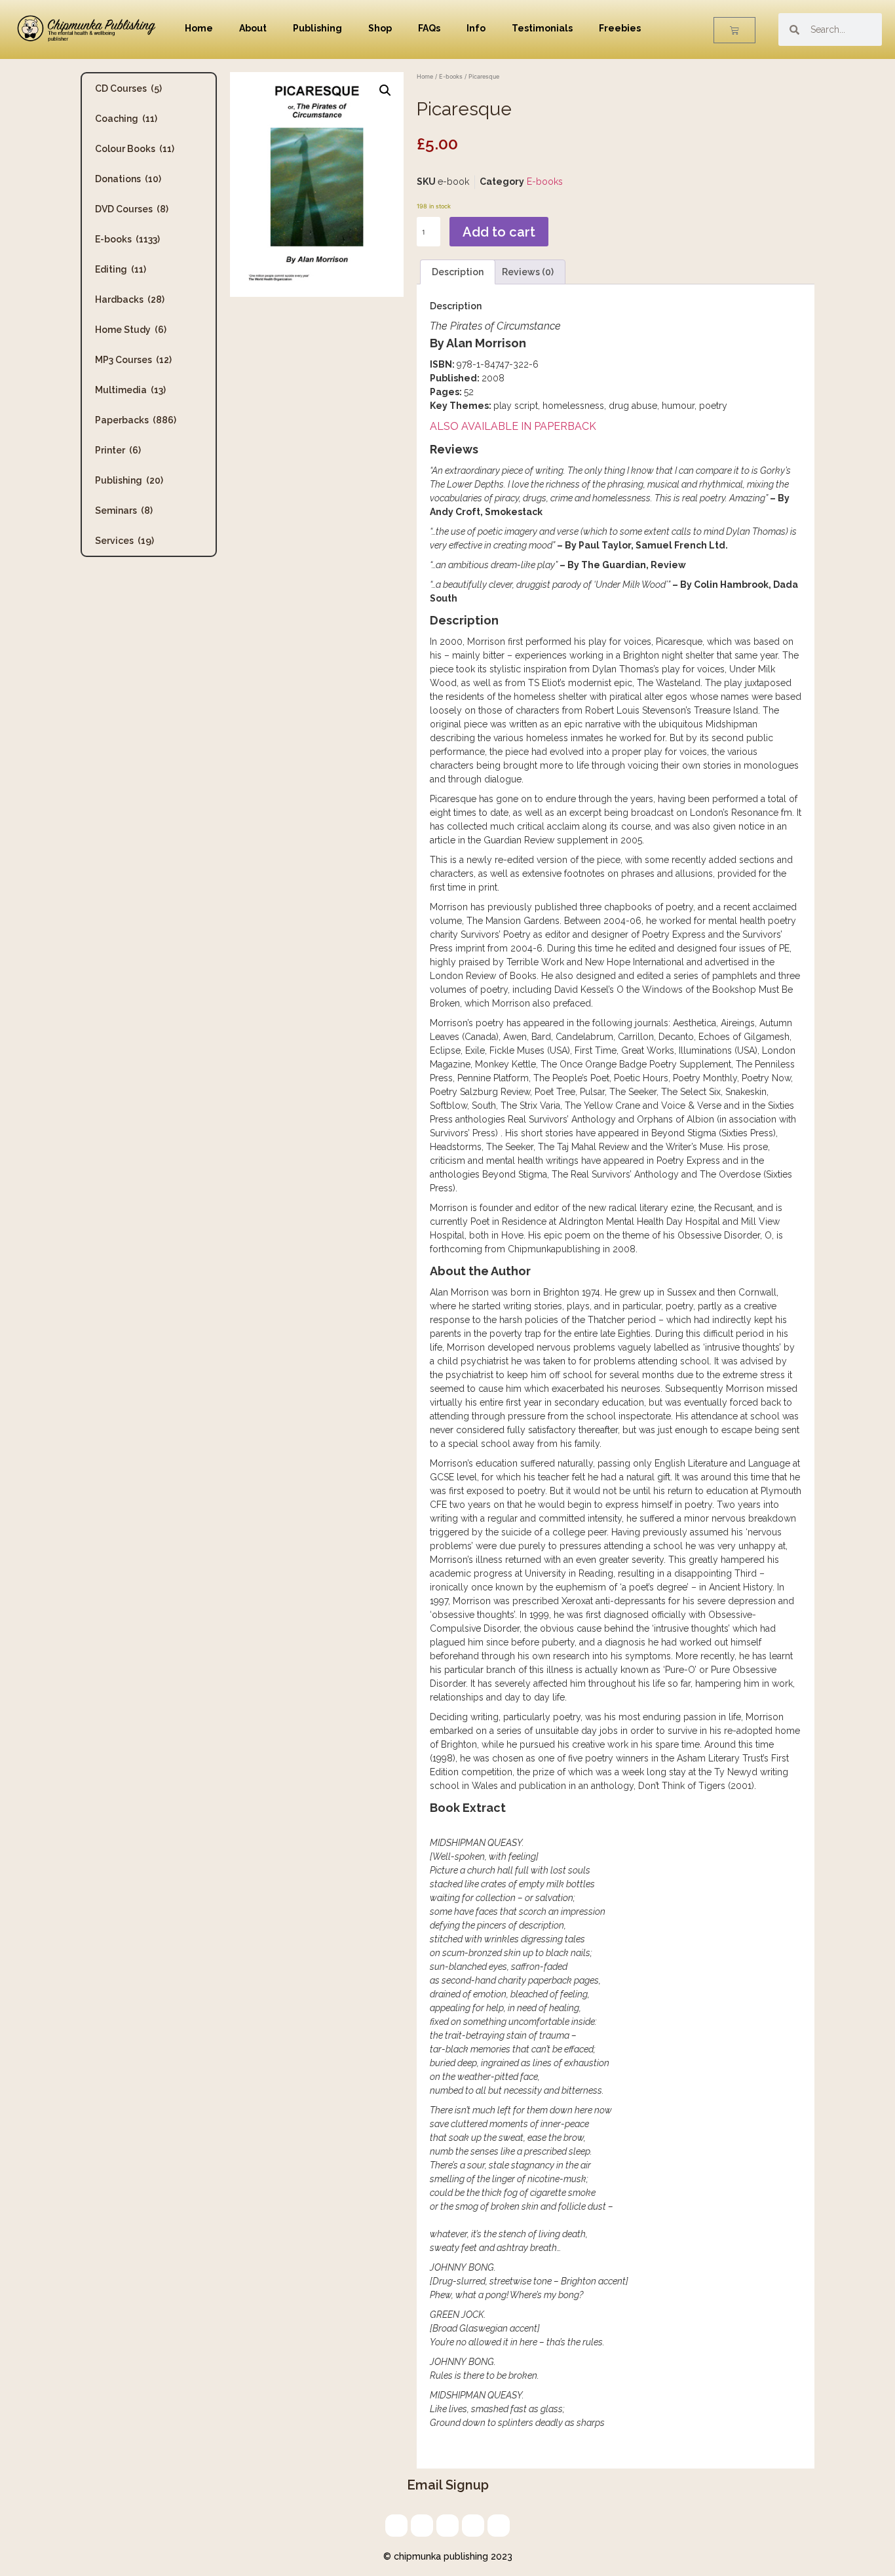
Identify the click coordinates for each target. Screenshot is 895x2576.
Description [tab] (458, 272)
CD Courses (128, 88)
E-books (127, 239)
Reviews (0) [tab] (528, 272)
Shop (380, 28)
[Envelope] (396, 2526)
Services (124, 541)
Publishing (317, 28)
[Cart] (734, 30)
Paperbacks (136, 420)
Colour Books (135, 149)
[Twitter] (422, 2526)
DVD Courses (132, 209)
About (253, 28)
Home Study (131, 330)
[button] (385, 90)
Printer (118, 450)
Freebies (620, 28)
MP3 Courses (133, 360)
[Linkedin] (447, 2526)
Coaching (126, 119)
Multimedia (130, 390)
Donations (128, 179)
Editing (121, 269)
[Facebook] (473, 2526)
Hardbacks (130, 299)
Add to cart (499, 232)
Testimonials (542, 28)
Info (476, 28)
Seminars (124, 510)
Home (199, 28)
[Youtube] (499, 2526)
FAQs (429, 28)
